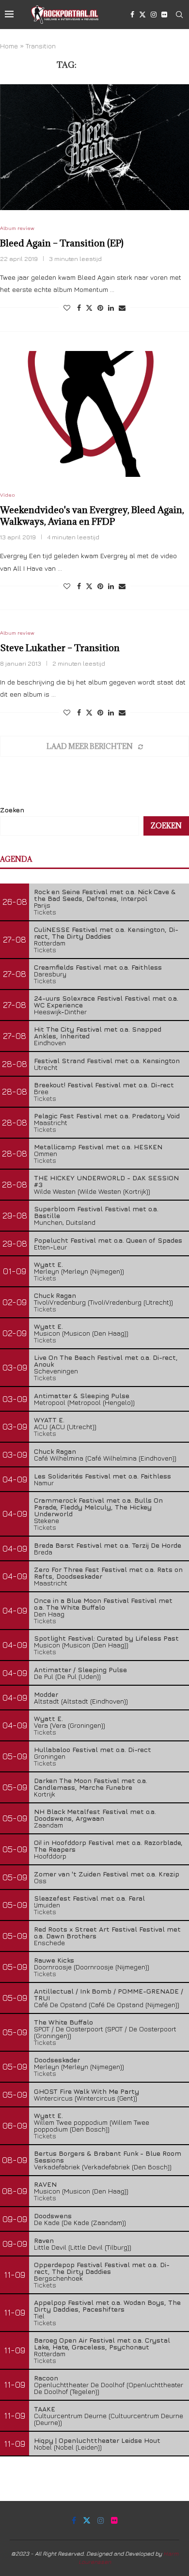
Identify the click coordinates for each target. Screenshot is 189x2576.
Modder (46, 1694)
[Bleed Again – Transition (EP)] (94, 147)
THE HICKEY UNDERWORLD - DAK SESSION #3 (106, 1181)
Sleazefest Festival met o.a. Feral (89, 1898)
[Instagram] (154, 15)
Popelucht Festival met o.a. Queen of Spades (108, 1240)
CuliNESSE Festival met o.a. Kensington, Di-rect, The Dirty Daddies (106, 933)
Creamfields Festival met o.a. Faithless (98, 967)
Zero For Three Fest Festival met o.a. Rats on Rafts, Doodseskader (108, 1573)
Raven (44, 2240)
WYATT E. (49, 1420)
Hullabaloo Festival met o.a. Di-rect (93, 1749)
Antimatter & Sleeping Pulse (82, 1395)
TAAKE (45, 2409)
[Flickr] (164, 15)
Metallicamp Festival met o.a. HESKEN (98, 1147)
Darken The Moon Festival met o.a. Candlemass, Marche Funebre (91, 1784)
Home (9, 46)
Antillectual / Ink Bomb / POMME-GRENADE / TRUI (109, 1994)
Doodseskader (57, 2060)
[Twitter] (142, 15)
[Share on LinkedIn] (111, 308)
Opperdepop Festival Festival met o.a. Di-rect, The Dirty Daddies (102, 2268)
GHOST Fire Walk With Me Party (87, 2091)
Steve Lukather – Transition (60, 648)
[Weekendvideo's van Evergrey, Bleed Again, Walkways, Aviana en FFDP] (94, 414)
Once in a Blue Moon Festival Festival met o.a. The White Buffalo (103, 1604)
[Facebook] (132, 15)
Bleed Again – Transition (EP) (62, 243)
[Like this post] (67, 308)
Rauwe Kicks (54, 1960)
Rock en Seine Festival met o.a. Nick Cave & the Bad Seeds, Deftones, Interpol (105, 895)
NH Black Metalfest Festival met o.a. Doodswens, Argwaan (95, 1815)
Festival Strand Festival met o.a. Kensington (107, 1060)
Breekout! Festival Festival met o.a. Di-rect (104, 1085)
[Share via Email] (122, 308)
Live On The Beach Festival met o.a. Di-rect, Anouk (106, 1361)
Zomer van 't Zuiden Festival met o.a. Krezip (107, 1874)
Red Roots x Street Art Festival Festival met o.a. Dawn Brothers (107, 1932)
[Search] (179, 15)
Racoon (46, 2378)
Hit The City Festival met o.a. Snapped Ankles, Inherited (98, 1032)
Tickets (45, 912)
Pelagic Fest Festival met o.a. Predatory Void (107, 1116)
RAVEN (45, 2184)
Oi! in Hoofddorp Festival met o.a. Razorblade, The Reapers (108, 1846)
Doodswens (53, 2216)
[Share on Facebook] (79, 308)
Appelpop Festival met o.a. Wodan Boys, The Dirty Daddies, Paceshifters (107, 2306)
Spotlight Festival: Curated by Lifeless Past (106, 1638)
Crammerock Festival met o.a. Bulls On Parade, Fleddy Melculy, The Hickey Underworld (98, 1507)
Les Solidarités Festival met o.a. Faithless (102, 1476)
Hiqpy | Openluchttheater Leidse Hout (97, 2440)
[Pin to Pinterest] (100, 308)
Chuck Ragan (55, 1295)
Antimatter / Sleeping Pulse (80, 1669)
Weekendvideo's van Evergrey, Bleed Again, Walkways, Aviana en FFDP (92, 516)
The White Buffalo (63, 2022)
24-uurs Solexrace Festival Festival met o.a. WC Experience (106, 1001)
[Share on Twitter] (89, 308)
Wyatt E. (48, 1264)
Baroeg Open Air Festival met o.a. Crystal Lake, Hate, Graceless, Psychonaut (102, 2343)
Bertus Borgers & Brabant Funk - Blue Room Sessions (108, 2157)
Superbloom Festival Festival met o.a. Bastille (96, 1212)
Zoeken (12, 810)
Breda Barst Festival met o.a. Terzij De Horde (108, 1545)
